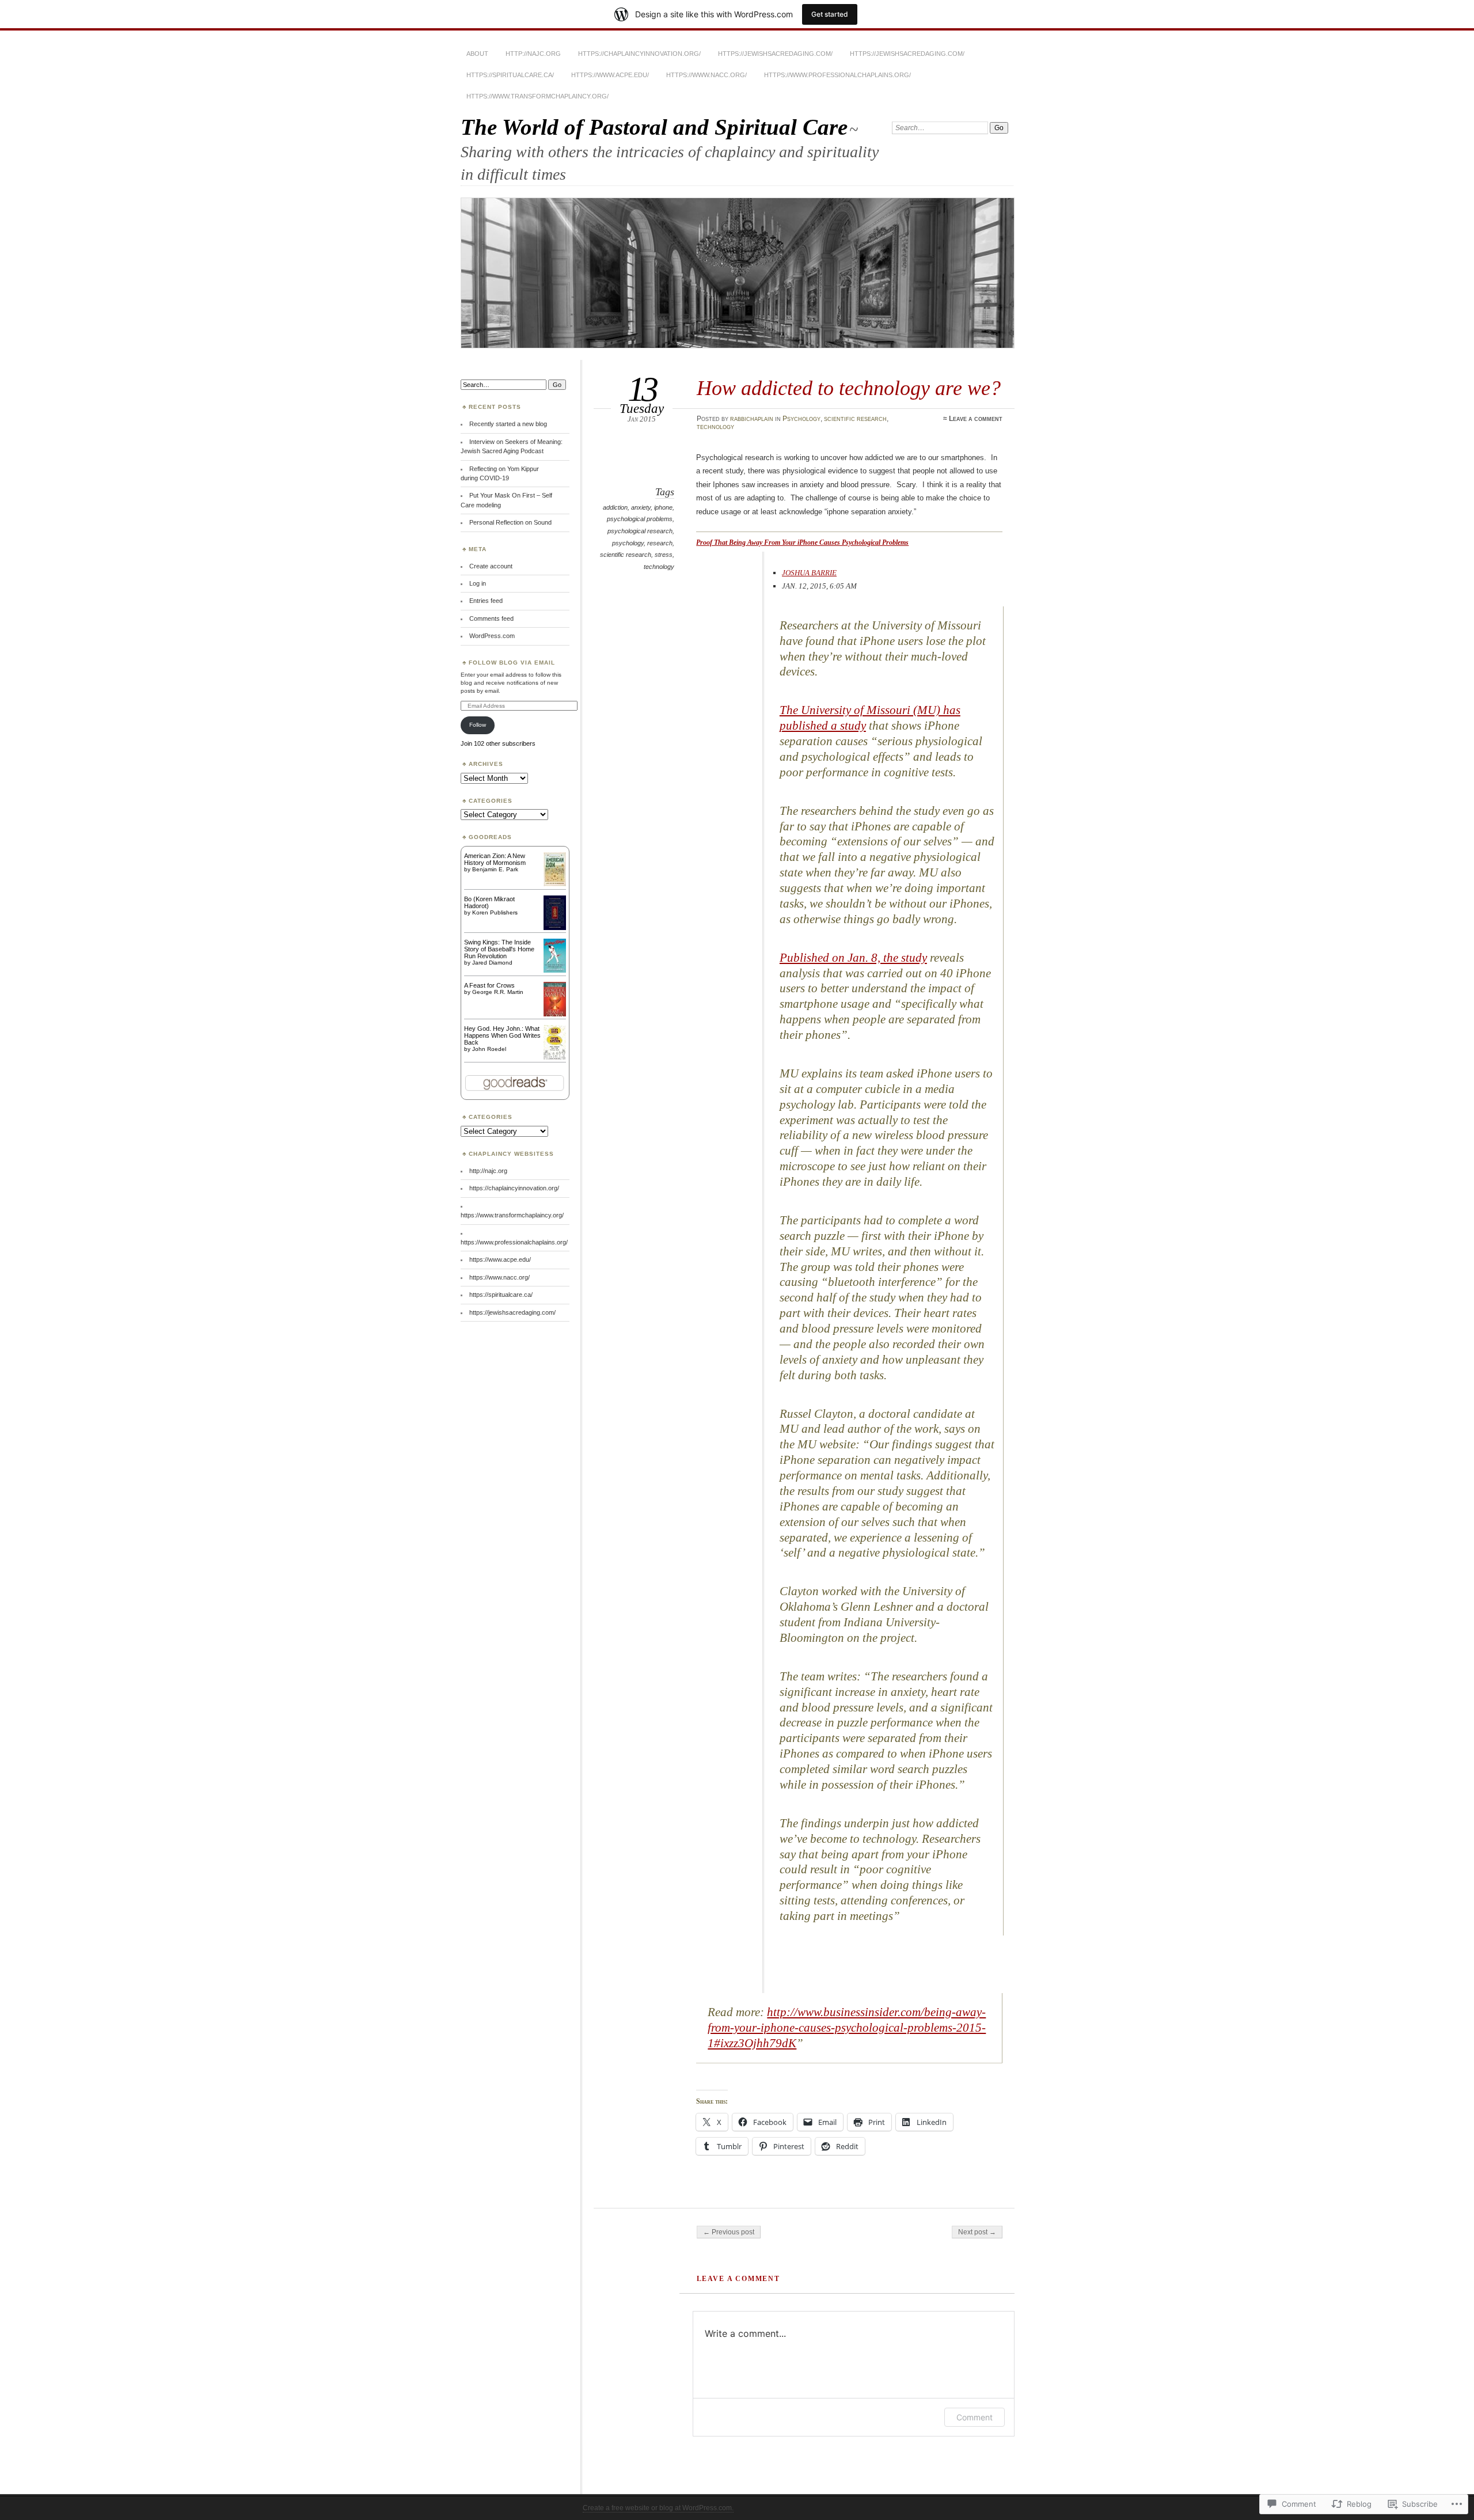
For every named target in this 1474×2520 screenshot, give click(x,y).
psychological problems (640, 519)
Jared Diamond (492, 963)
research (660, 543)
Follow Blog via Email (512, 663)
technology (715, 427)
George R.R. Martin (498, 992)
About (477, 54)
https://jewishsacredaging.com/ (775, 54)
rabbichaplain (752, 419)
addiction (615, 507)
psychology (628, 543)
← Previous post (729, 2232)
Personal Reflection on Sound (510, 522)
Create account (491, 566)
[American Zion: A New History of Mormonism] (555, 884)
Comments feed (491, 618)
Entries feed (486, 601)
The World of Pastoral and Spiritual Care (654, 127)
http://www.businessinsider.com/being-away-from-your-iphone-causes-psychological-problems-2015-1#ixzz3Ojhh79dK (847, 2028)
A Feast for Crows (489, 985)
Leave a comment (976, 419)
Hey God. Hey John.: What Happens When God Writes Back (502, 1035)
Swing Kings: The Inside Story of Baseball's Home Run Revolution (499, 949)
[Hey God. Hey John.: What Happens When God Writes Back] (555, 1059)
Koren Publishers (495, 912)
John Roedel (489, 1049)
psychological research (640, 531)
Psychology (801, 419)
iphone (663, 507)
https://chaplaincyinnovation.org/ (639, 54)
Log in (478, 583)
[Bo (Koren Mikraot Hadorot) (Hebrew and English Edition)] (555, 928)
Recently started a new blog (508, 424)
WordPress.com (492, 636)
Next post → (977, 2232)
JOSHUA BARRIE (809, 573)
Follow (478, 725)
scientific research (855, 419)
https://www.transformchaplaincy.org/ (537, 96)
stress (664, 555)
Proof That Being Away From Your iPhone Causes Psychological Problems (802, 542)
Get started (830, 14)
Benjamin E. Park (495, 869)
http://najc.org (533, 54)
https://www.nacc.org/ (706, 75)
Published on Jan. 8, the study (853, 958)
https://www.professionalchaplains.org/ (837, 75)
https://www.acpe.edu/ (610, 75)
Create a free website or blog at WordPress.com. (658, 2508)
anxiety (641, 507)
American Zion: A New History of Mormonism (495, 859)
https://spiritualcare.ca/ (510, 75)
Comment (975, 2417)
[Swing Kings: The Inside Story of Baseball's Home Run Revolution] (555, 970)
